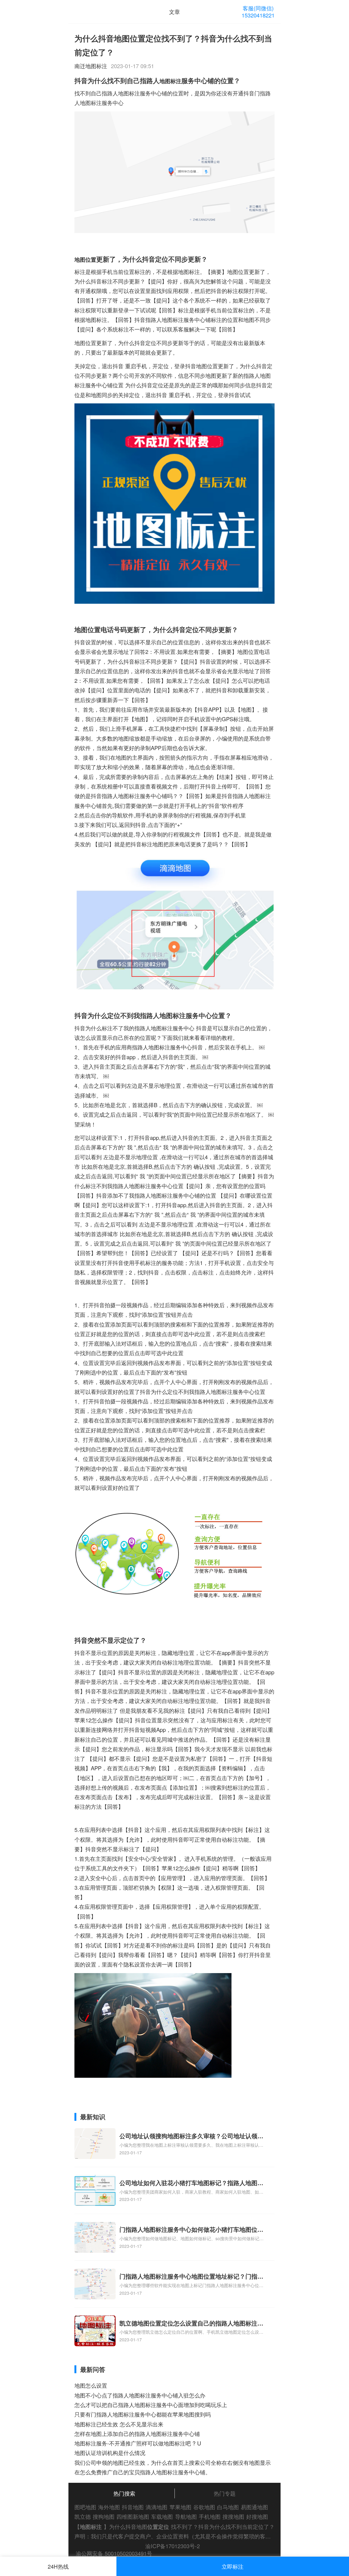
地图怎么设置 (91, 2385)
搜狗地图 (104, 2516)
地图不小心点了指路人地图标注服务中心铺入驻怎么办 (140, 2395)
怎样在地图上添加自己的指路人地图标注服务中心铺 (137, 2434)
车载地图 (162, 2516)
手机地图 (210, 2516)
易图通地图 (254, 2507)
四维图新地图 (133, 2516)
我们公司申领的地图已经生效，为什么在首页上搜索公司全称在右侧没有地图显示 (173, 2462)
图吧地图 (85, 2507)
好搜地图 (257, 2516)
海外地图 (109, 2507)
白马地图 (228, 2507)
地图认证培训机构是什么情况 (110, 2453)
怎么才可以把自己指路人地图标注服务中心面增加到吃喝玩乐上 (151, 2405)
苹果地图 (180, 2507)
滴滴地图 (157, 2507)
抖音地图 (133, 2507)
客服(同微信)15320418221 (258, 12)
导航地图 (186, 2516)
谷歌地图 (204, 2507)
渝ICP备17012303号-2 (173, 2546)
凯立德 (83, 2516)
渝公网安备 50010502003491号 (114, 2553)
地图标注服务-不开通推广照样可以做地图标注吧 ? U (138, 2443)
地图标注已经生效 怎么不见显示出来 (119, 2424)
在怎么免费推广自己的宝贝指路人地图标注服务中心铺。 (143, 2472)
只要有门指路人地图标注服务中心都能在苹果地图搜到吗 (143, 2414)
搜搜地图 (233, 2516)
